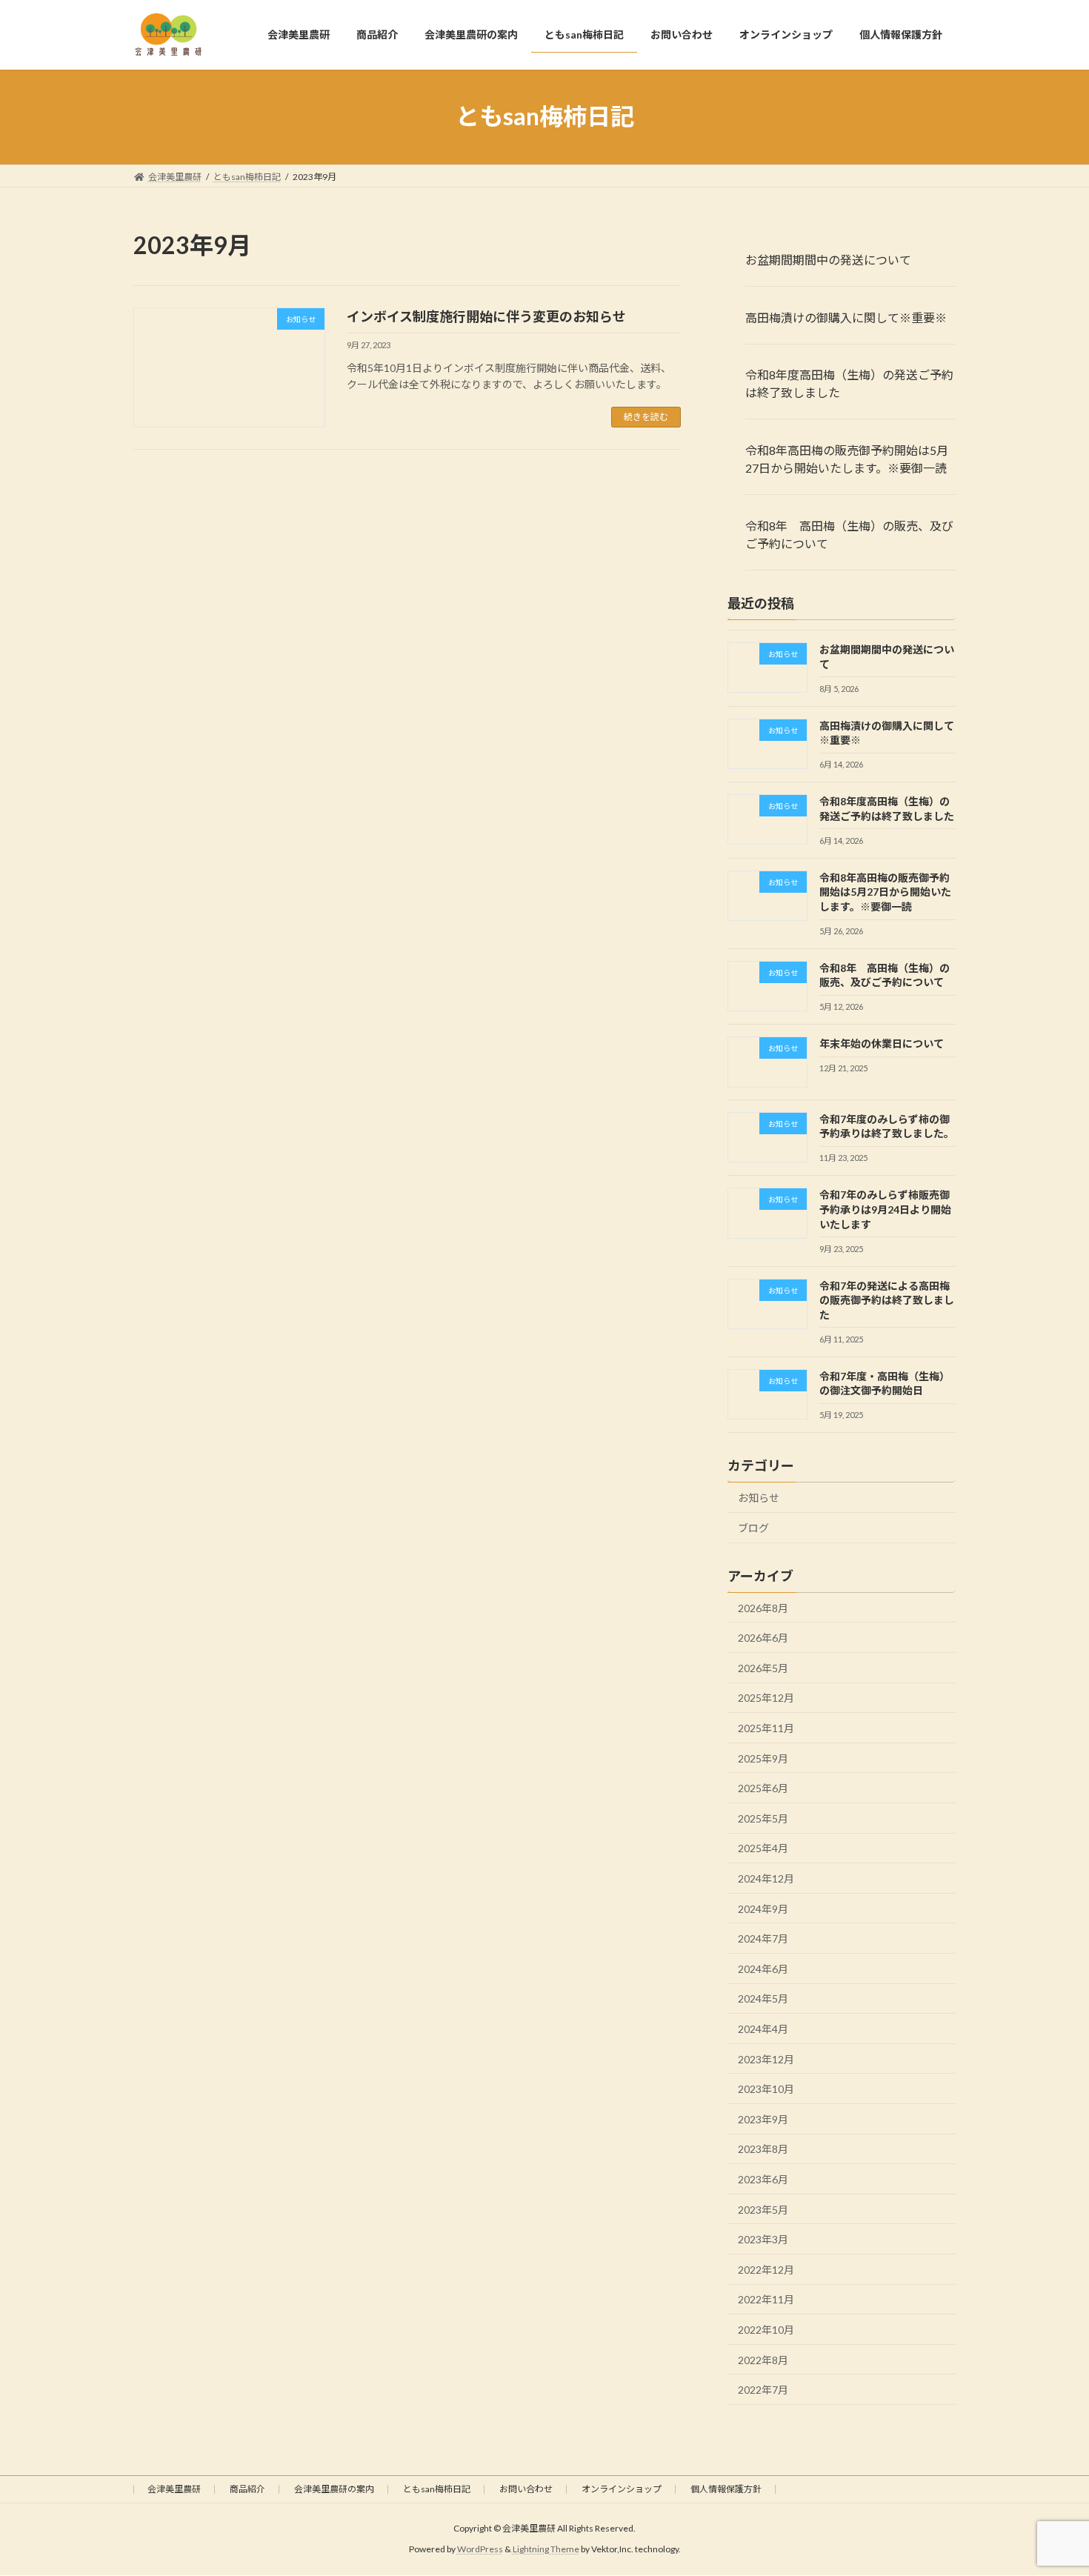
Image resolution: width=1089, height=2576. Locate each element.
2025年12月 (766, 1698)
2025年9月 (763, 1758)
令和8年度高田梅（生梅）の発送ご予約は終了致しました (849, 383)
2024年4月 (763, 2029)
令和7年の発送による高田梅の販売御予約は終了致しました (887, 1299)
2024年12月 (766, 1878)
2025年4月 (763, 1848)
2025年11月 (766, 1728)
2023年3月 (763, 2239)
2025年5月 (763, 1818)
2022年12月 (766, 2269)
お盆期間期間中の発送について (828, 259)
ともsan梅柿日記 (437, 2489)
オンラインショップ (622, 2489)
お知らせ (759, 1498)
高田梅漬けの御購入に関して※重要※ (846, 317)
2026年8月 (763, 1607)
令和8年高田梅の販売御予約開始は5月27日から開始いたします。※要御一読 (847, 459)
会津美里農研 (174, 2489)
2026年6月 (763, 1638)
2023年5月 (763, 2209)
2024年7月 (763, 1938)
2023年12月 (766, 2059)
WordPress (480, 2550)
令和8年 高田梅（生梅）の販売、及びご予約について (849, 535)
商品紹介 (247, 2489)
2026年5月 (763, 1667)
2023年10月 (766, 2089)
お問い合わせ (526, 2489)
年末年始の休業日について (887, 1044)
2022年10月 (766, 2330)
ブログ (753, 1527)
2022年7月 (763, 2390)
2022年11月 (766, 2299)
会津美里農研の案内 (334, 2489)
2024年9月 (763, 1908)
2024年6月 (763, 1968)
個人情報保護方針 (726, 2489)
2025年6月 (763, 1788)
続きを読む (646, 417)
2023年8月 (763, 2149)
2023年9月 (763, 2119)
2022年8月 (763, 2359)
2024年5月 (763, 1998)
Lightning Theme (546, 2550)
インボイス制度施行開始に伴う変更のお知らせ (486, 316)
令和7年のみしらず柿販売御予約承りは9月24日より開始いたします (885, 1209)
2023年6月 (763, 2179)
